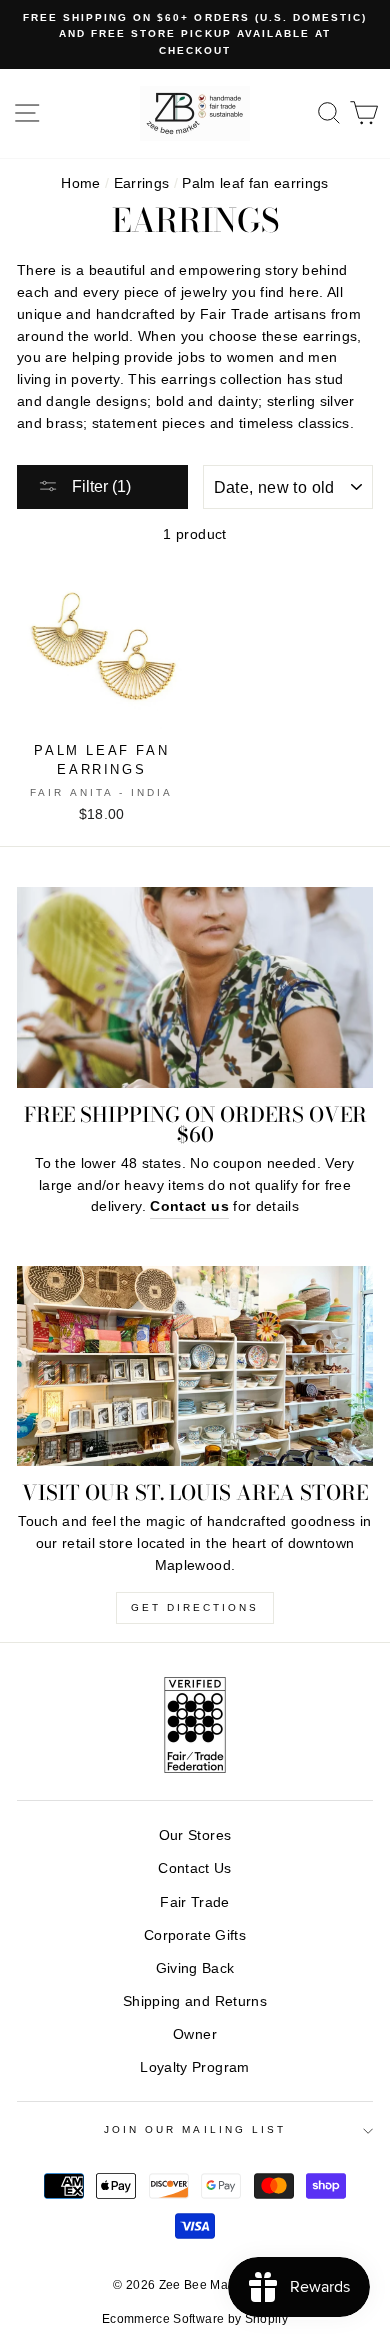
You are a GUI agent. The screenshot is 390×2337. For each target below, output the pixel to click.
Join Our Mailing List (195, 2129)
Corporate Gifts (195, 1935)
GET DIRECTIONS (195, 1607)
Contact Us (194, 1868)
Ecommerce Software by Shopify (195, 2319)
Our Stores (195, 1835)
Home (80, 183)
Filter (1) (99, 486)
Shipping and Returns (195, 2001)
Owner (195, 2034)
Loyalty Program (194, 2067)
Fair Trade (194, 1902)
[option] (195, 34)
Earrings (142, 183)
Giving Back (195, 1968)
